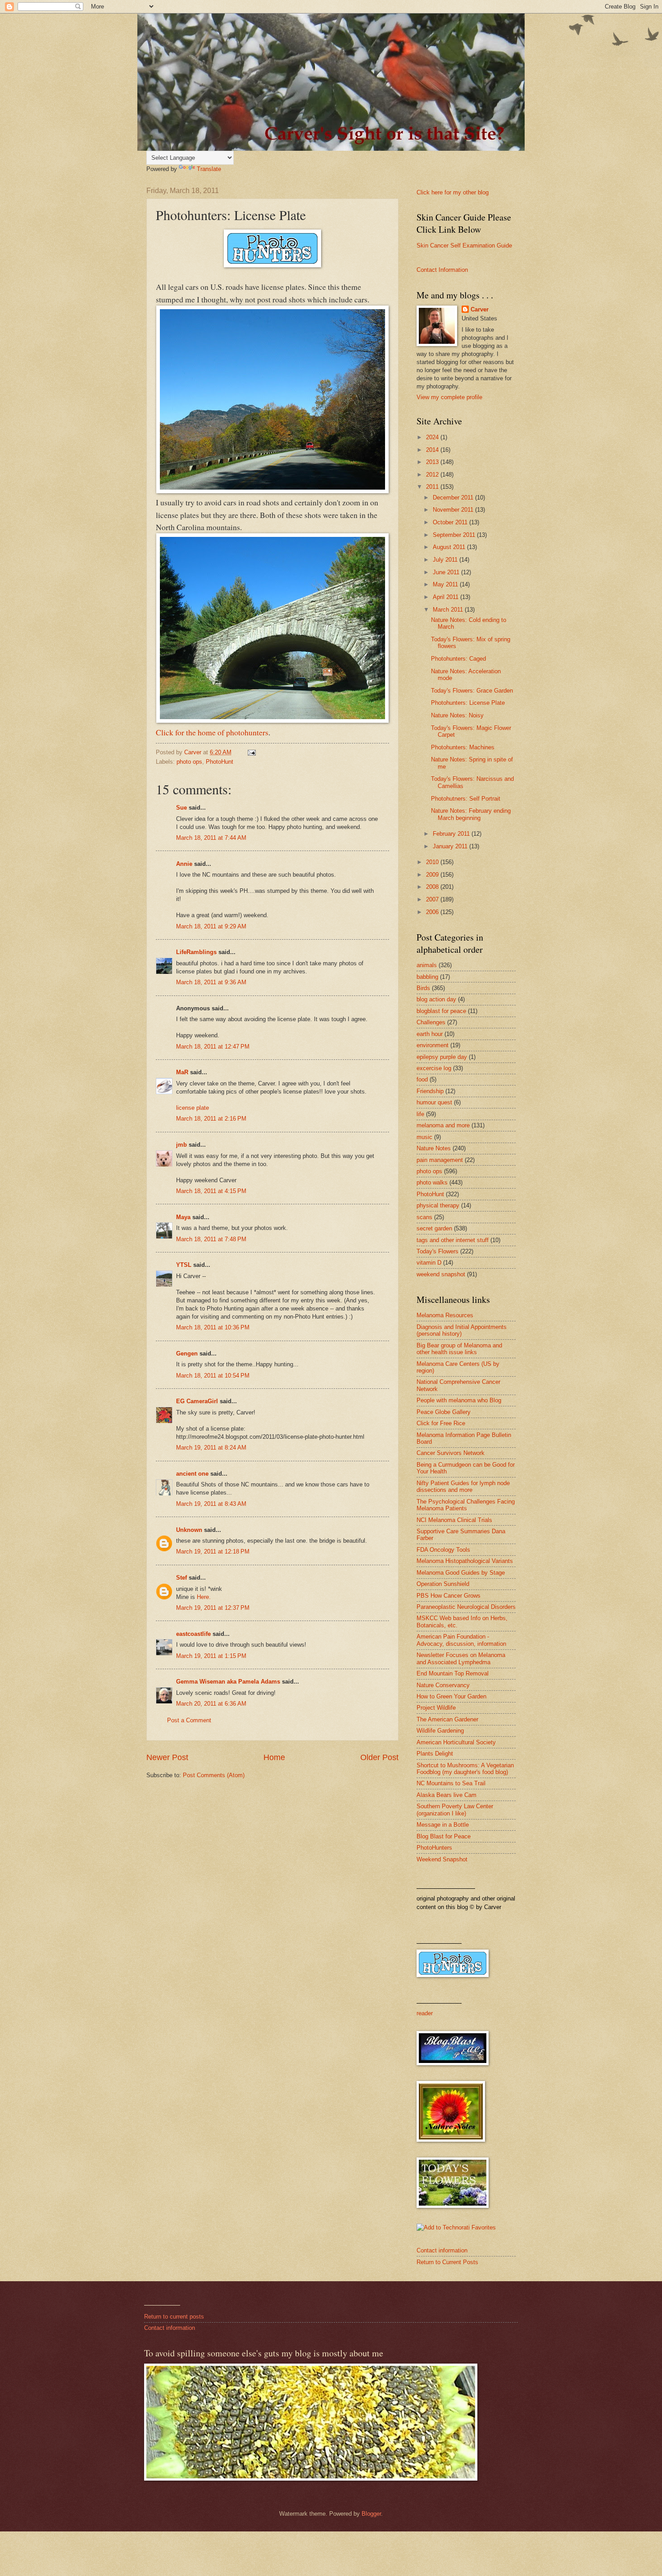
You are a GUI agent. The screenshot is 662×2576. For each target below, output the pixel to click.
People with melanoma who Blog (459, 1400)
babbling (427, 977)
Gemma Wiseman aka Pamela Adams (228, 1682)
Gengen (187, 1353)
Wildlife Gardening (440, 1731)
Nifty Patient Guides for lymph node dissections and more (463, 1486)
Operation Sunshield (443, 1584)
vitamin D (429, 1263)
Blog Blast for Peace (444, 1836)
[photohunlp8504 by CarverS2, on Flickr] (272, 720)
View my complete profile (449, 397)
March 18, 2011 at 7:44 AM (211, 838)
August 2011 (450, 547)
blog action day (436, 999)
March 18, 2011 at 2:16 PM (211, 1119)
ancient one (192, 1474)
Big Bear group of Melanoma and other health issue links (459, 1349)
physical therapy (438, 1205)
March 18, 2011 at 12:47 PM (213, 1047)
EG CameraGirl (197, 1401)
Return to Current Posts (447, 2262)
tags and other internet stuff (453, 1240)
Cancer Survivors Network (451, 1453)
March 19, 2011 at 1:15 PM (211, 1656)
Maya (183, 1217)
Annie (184, 864)
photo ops (189, 762)
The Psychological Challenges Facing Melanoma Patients (466, 1505)
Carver (480, 309)
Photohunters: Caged (458, 659)
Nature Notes (434, 1148)
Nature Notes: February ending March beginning (471, 814)
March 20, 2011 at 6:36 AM (211, 1704)
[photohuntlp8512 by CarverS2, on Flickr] (272, 490)
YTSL (184, 1265)
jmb (181, 1145)
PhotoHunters (434, 1848)
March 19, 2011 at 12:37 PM (213, 1608)
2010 (433, 862)
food (422, 1079)
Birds (423, 988)
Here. (204, 1597)
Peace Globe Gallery (444, 1412)
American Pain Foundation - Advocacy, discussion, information (461, 1640)
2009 (433, 875)
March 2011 (449, 610)
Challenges (431, 1022)
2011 (433, 487)
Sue (181, 808)
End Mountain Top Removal (453, 1673)
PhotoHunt (220, 762)
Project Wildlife (436, 1708)
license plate (193, 1108)
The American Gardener (447, 1719)
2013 (433, 462)
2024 (433, 437)
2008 (433, 887)
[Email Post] (251, 752)
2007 (433, 899)
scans (424, 1217)
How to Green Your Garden (451, 1696)
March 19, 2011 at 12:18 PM (213, 1551)
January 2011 (451, 846)
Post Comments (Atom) (214, 1775)
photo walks (432, 1182)
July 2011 (446, 560)
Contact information (442, 2250)
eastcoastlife (193, 1634)
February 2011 (452, 834)
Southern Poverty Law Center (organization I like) (455, 1810)
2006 (433, 912)
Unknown (189, 1530)
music (424, 1137)
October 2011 (451, 522)
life (420, 1114)
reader (425, 2013)
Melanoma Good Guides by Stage (461, 1573)
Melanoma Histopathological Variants (465, 1561)
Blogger (371, 2514)
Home (274, 1757)
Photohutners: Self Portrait (466, 799)
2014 (433, 450)
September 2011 (455, 535)
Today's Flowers (438, 1251)
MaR (182, 1072)
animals (427, 965)
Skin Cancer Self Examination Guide (464, 245)
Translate (209, 169)
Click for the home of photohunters (212, 732)
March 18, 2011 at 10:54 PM (213, 1376)
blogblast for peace (441, 1011)
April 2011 (447, 597)
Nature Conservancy (443, 1685)
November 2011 (454, 510)
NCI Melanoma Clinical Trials (454, 1520)
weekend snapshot (441, 1274)
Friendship (430, 1091)
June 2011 (447, 572)
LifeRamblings (196, 952)
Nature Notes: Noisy (457, 715)
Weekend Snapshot (442, 1859)
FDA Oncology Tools (443, 1550)
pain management (440, 1160)
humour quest (434, 1102)
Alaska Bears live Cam (447, 1795)
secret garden (434, 1228)
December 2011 (454, 498)
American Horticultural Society (456, 1742)
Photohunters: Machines (463, 747)
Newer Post (167, 1757)
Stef (181, 1578)
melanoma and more (443, 1125)
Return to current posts (174, 2317)
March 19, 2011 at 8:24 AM (211, 1448)
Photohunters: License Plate (468, 703)
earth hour (430, 1034)
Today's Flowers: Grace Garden (472, 691)
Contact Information (442, 270)
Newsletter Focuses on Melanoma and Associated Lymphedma (461, 1658)
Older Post (379, 1757)
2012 (433, 475)
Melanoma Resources (445, 1315)
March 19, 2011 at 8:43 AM (211, 1504)
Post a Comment (189, 1720)
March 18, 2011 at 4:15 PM (211, 1191)
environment (433, 1045)
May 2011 (446, 584)
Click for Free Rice (441, 1423)
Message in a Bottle (443, 1825)
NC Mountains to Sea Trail (451, 1783)
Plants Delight (435, 1754)
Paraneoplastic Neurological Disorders (466, 1607)
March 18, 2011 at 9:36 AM (211, 982)
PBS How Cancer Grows (449, 1596)
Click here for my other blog (453, 192)
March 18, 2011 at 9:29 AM (211, 926)
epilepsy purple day (442, 1057)
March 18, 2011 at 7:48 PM (211, 1239)
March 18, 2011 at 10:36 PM (213, 1327)
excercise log (434, 1068)
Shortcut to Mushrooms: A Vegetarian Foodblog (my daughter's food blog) (465, 1769)
